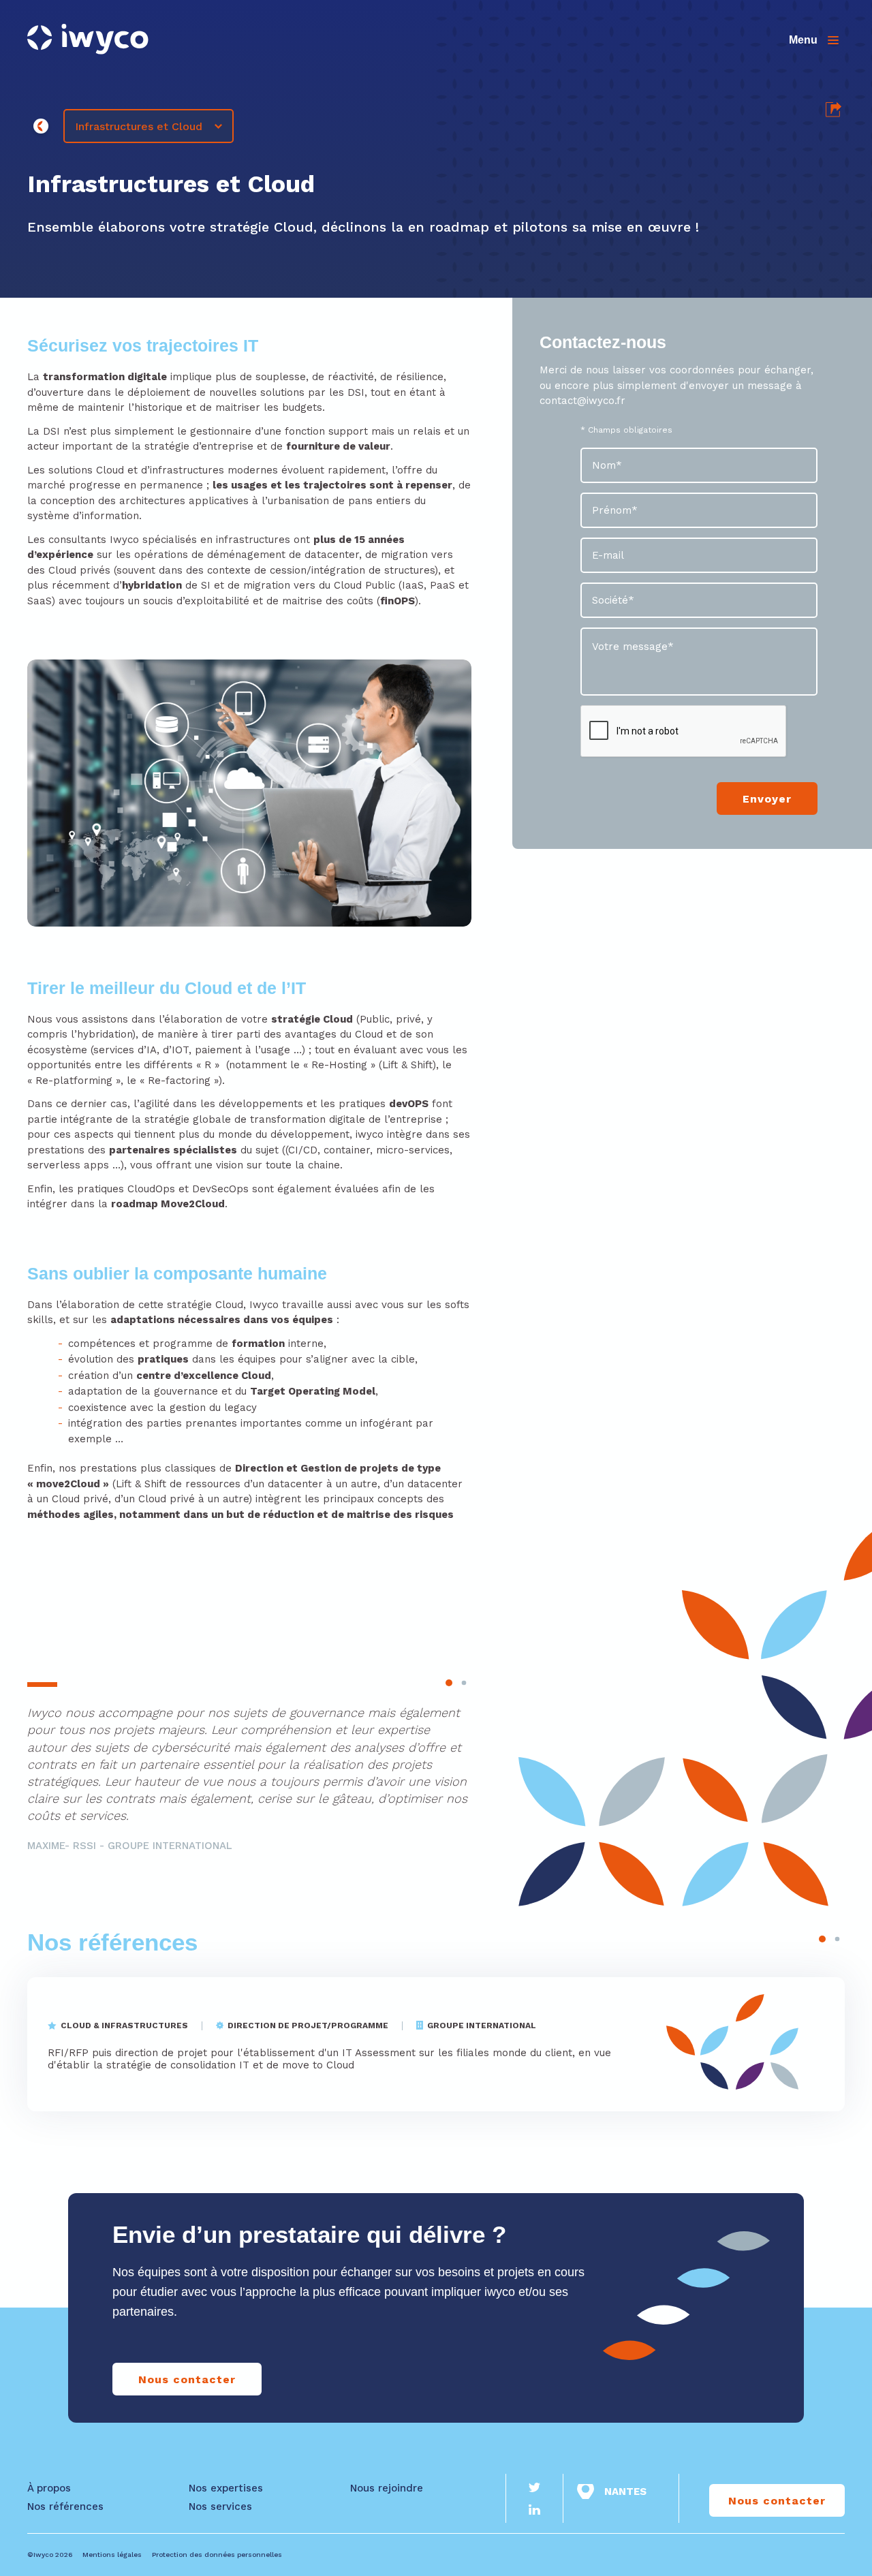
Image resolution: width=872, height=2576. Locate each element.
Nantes (625, 2492)
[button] (449, 1683)
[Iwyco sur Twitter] (535, 2489)
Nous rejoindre (387, 2488)
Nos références (112, 1942)
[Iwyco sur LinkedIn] (535, 2511)
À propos (49, 2488)
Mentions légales (112, 2555)
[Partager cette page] (834, 114)
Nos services (220, 2507)
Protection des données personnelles (217, 2555)
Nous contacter (187, 2379)
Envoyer (767, 799)
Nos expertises (226, 2488)
